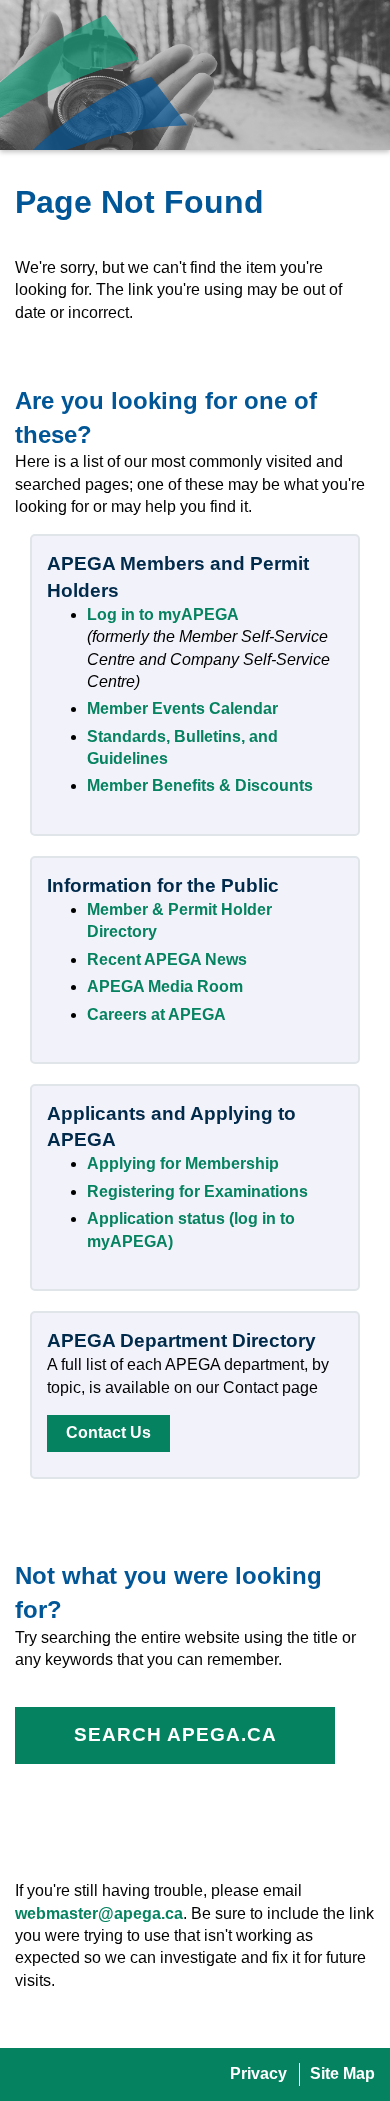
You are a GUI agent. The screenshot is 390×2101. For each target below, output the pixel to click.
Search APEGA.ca (175, 1734)
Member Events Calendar (182, 708)
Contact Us (108, 1432)
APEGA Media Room (165, 986)
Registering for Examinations (197, 1191)
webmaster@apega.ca (99, 1913)
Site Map (342, 2073)
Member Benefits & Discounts (200, 785)
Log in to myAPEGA (163, 614)
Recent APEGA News (167, 959)
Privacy (258, 2073)
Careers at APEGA (156, 1014)
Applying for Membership (183, 1163)
